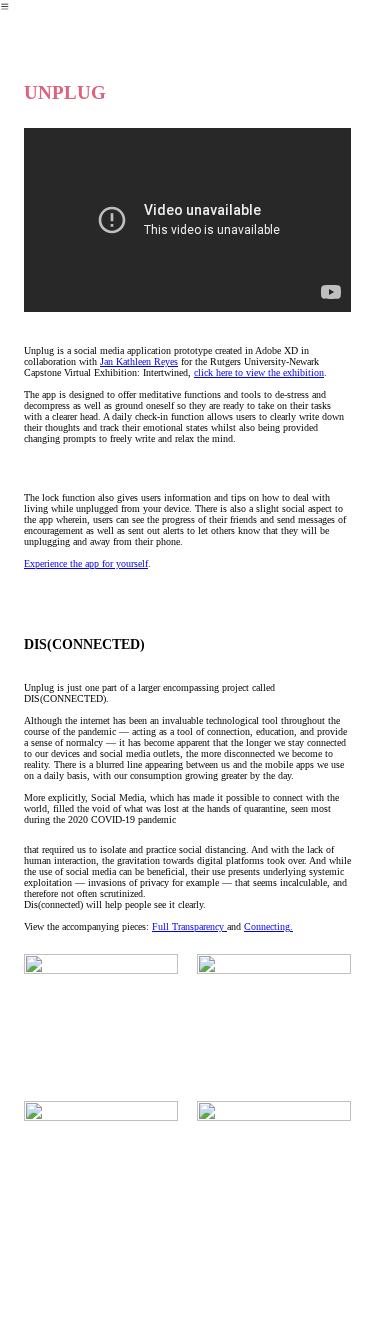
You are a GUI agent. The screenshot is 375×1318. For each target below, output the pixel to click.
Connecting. (268, 926)
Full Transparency (189, 926)
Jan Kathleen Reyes (139, 361)
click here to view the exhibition (259, 372)
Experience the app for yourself (86, 563)
